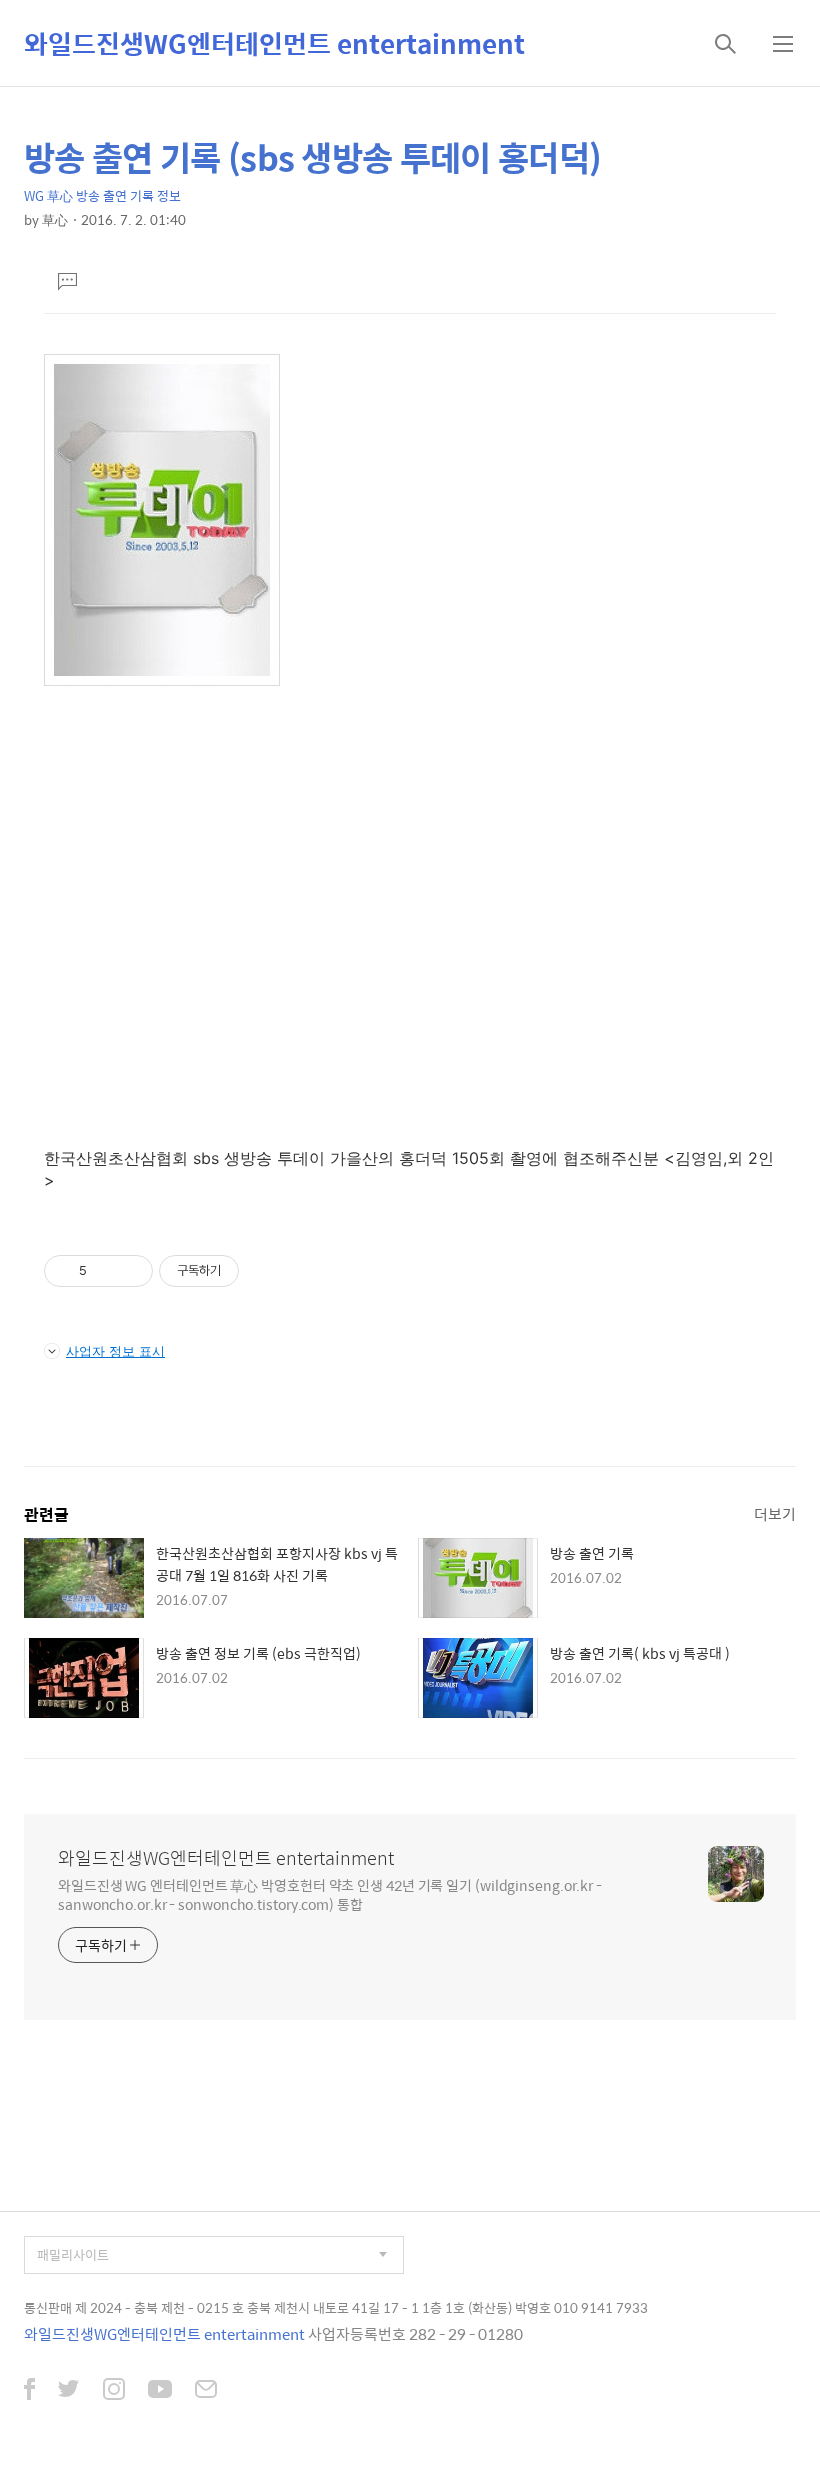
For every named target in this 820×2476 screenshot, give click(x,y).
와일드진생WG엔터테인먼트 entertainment (274, 43)
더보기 (775, 1513)
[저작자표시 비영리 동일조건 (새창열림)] (266, 1271)
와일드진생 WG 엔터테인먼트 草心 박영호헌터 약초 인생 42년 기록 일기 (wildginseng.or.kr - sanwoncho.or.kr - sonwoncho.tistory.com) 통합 (330, 1894)
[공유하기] (105, 1271)
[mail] (206, 2391)
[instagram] (114, 2391)
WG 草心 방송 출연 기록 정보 (102, 195)
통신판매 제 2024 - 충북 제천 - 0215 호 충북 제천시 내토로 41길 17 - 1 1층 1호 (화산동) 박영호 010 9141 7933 (336, 2307)
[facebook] (29, 2391)
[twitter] (69, 2391)
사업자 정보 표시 (115, 1351)
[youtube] (160, 2391)
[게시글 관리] (130, 1271)
